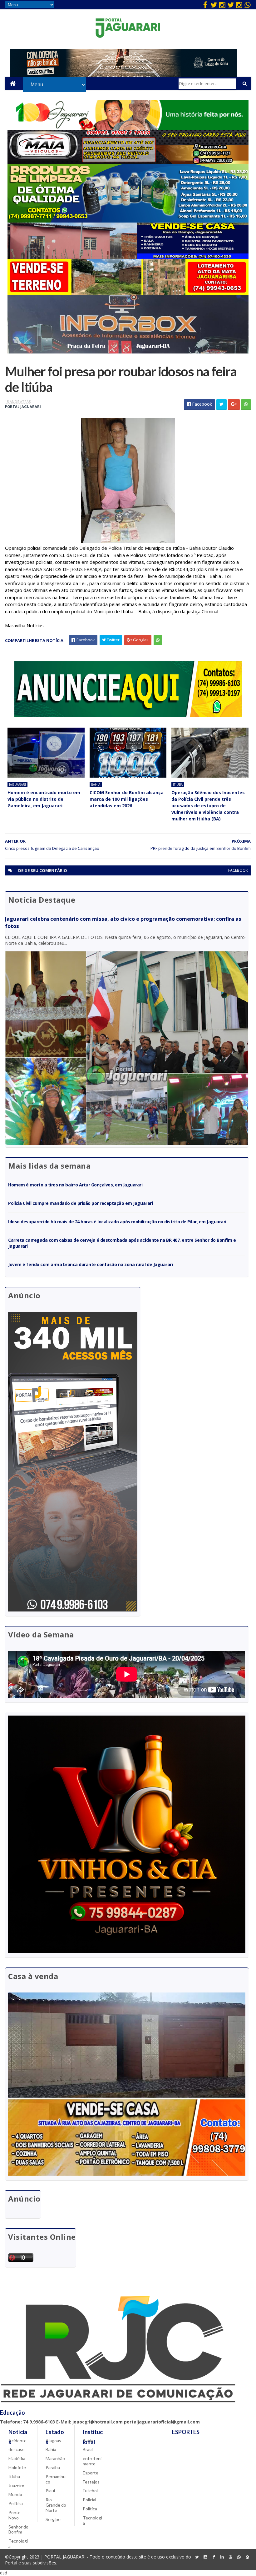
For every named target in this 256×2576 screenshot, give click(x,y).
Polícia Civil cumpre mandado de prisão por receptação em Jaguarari (80, 1203)
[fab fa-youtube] (231, 2557)
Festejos (91, 2482)
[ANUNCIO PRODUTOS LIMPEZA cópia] (128, 221)
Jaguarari (17, 784)
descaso (17, 2449)
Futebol (90, 2491)
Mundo (15, 2494)
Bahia (96, 784)
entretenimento (92, 2461)
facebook (238, 870)
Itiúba (178, 784)
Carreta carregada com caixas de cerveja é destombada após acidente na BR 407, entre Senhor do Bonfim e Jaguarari (122, 1243)
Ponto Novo (15, 2515)
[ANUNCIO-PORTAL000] (128, 715)
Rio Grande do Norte (56, 2505)
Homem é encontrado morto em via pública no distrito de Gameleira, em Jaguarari (44, 799)
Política (16, 2503)
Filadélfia (17, 2458)
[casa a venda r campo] (128, 257)
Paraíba (53, 2467)
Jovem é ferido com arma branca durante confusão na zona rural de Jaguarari (90, 1264)
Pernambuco (56, 2479)
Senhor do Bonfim (18, 2529)
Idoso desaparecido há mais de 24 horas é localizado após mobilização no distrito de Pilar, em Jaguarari (117, 1222)
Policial (89, 2500)
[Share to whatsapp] (246, 405)
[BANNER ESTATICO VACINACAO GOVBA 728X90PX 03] (123, 75)
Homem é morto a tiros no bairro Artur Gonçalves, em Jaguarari (75, 1185)
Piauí (50, 2491)
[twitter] (214, 5)
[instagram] (222, 5)
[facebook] (205, 5)
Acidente (17, 2441)
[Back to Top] (248, 2557)
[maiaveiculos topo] (128, 162)
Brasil (88, 2449)
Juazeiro (16, 2486)
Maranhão (55, 2458)
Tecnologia (18, 2543)
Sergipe (53, 2519)
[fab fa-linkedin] (222, 2557)
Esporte (91, 2473)
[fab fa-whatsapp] (248, 5)
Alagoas (53, 2441)
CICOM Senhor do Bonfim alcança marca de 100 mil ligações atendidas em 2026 (127, 799)
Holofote (17, 2467)
